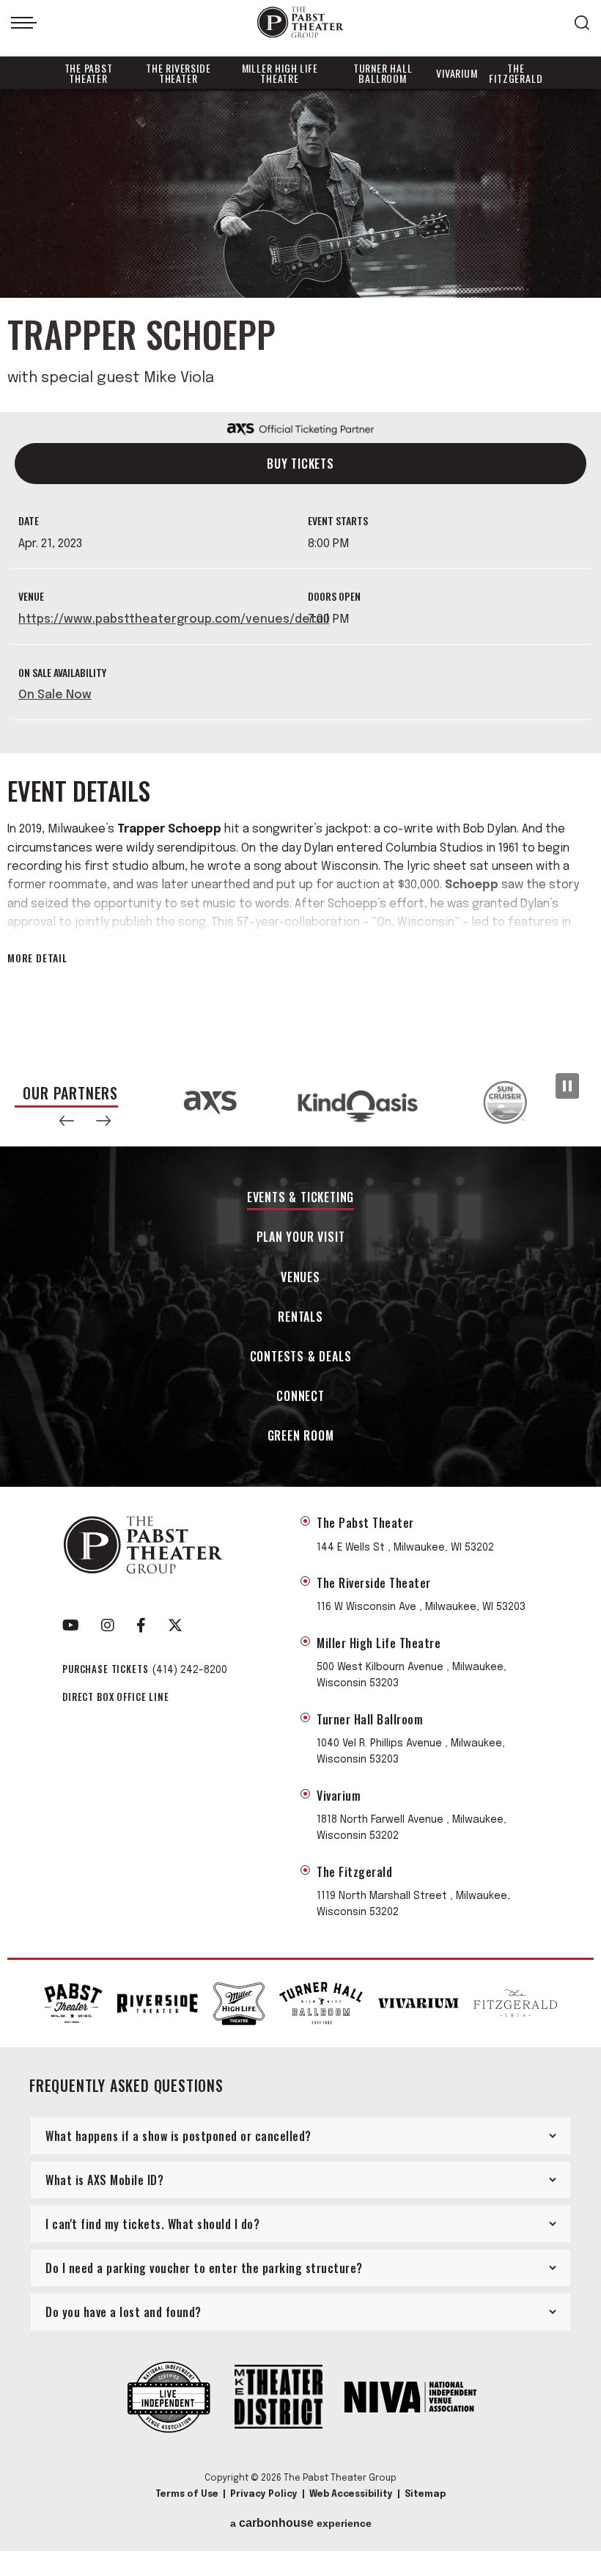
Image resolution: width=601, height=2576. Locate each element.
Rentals (300, 1318)
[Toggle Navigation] (24, 23)
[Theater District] (279, 2398)
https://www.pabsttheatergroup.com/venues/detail (174, 619)
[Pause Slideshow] (567, 1086)
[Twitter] (175, 1625)
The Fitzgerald (516, 73)
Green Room (301, 1437)
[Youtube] (71, 1625)
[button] (67, 1121)
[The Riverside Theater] (158, 2004)
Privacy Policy (264, 2495)
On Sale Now (55, 695)
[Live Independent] (169, 2398)
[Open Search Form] (582, 23)
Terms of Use (187, 2495)
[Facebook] (141, 1625)
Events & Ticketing (300, 1198)
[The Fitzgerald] (515, 2003)
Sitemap (425, 2495)
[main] (300, 574)
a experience (301, 2523)
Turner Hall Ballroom (383, 73)
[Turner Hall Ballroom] (321, 2003)
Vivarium (457, 73)
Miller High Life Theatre (280, 73)
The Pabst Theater (89, 73)
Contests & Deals (301, 1357)
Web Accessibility (351, 2495)
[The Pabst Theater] (73, 2003)
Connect (300, 1397)
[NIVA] (410, 2398)
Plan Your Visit (301, 1238)
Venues (300, 1278)
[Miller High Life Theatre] (239, 2004)
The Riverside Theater (178, 73)
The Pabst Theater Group (300, 22)
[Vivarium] (419, 2004)
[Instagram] (108, 1625)
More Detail (37, 958)
